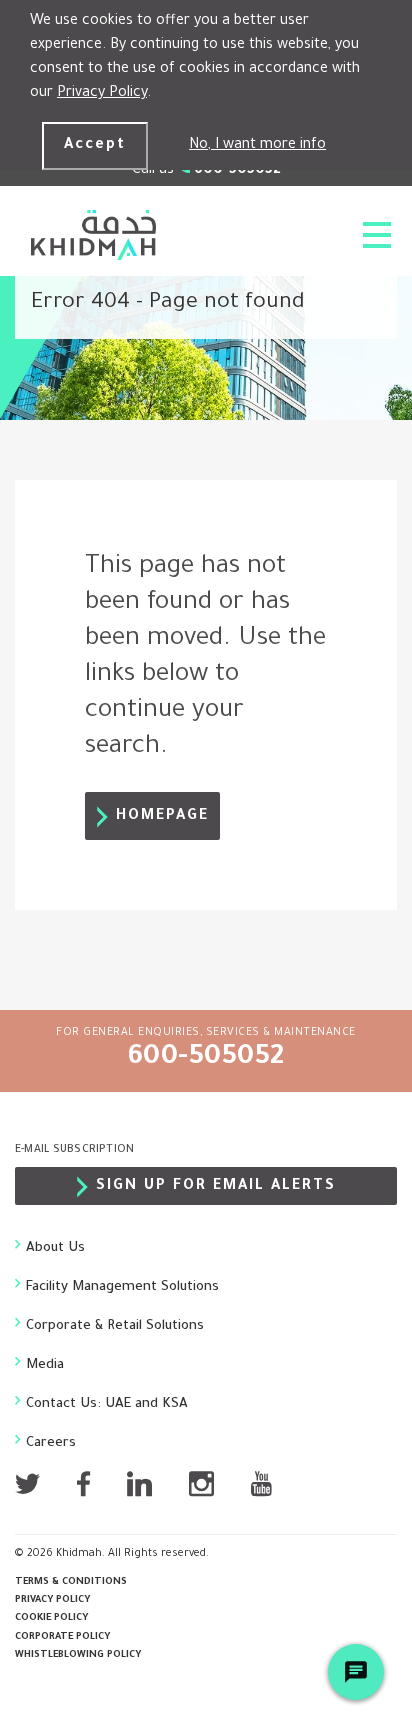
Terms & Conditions (71, 1582)
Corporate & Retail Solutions (115, 1326)
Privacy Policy (102, 94)
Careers (51, 1443)
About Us (55, 1248)
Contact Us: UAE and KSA (107, 1404)
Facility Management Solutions (122, 1287)
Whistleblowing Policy (78, 1655)
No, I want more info (257, 146)
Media (45, 1365)
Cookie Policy (51, 1618)
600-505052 (206, 1059)
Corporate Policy (62, 1637)
